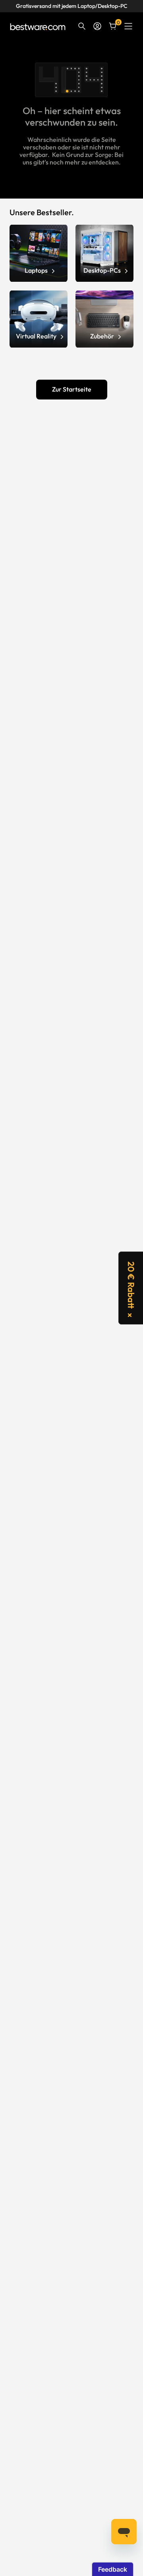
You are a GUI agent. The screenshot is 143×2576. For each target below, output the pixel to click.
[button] (131, 1288)
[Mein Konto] (97, 26)
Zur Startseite (72, 389)
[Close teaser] (130, 1315)
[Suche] (82, 26)
